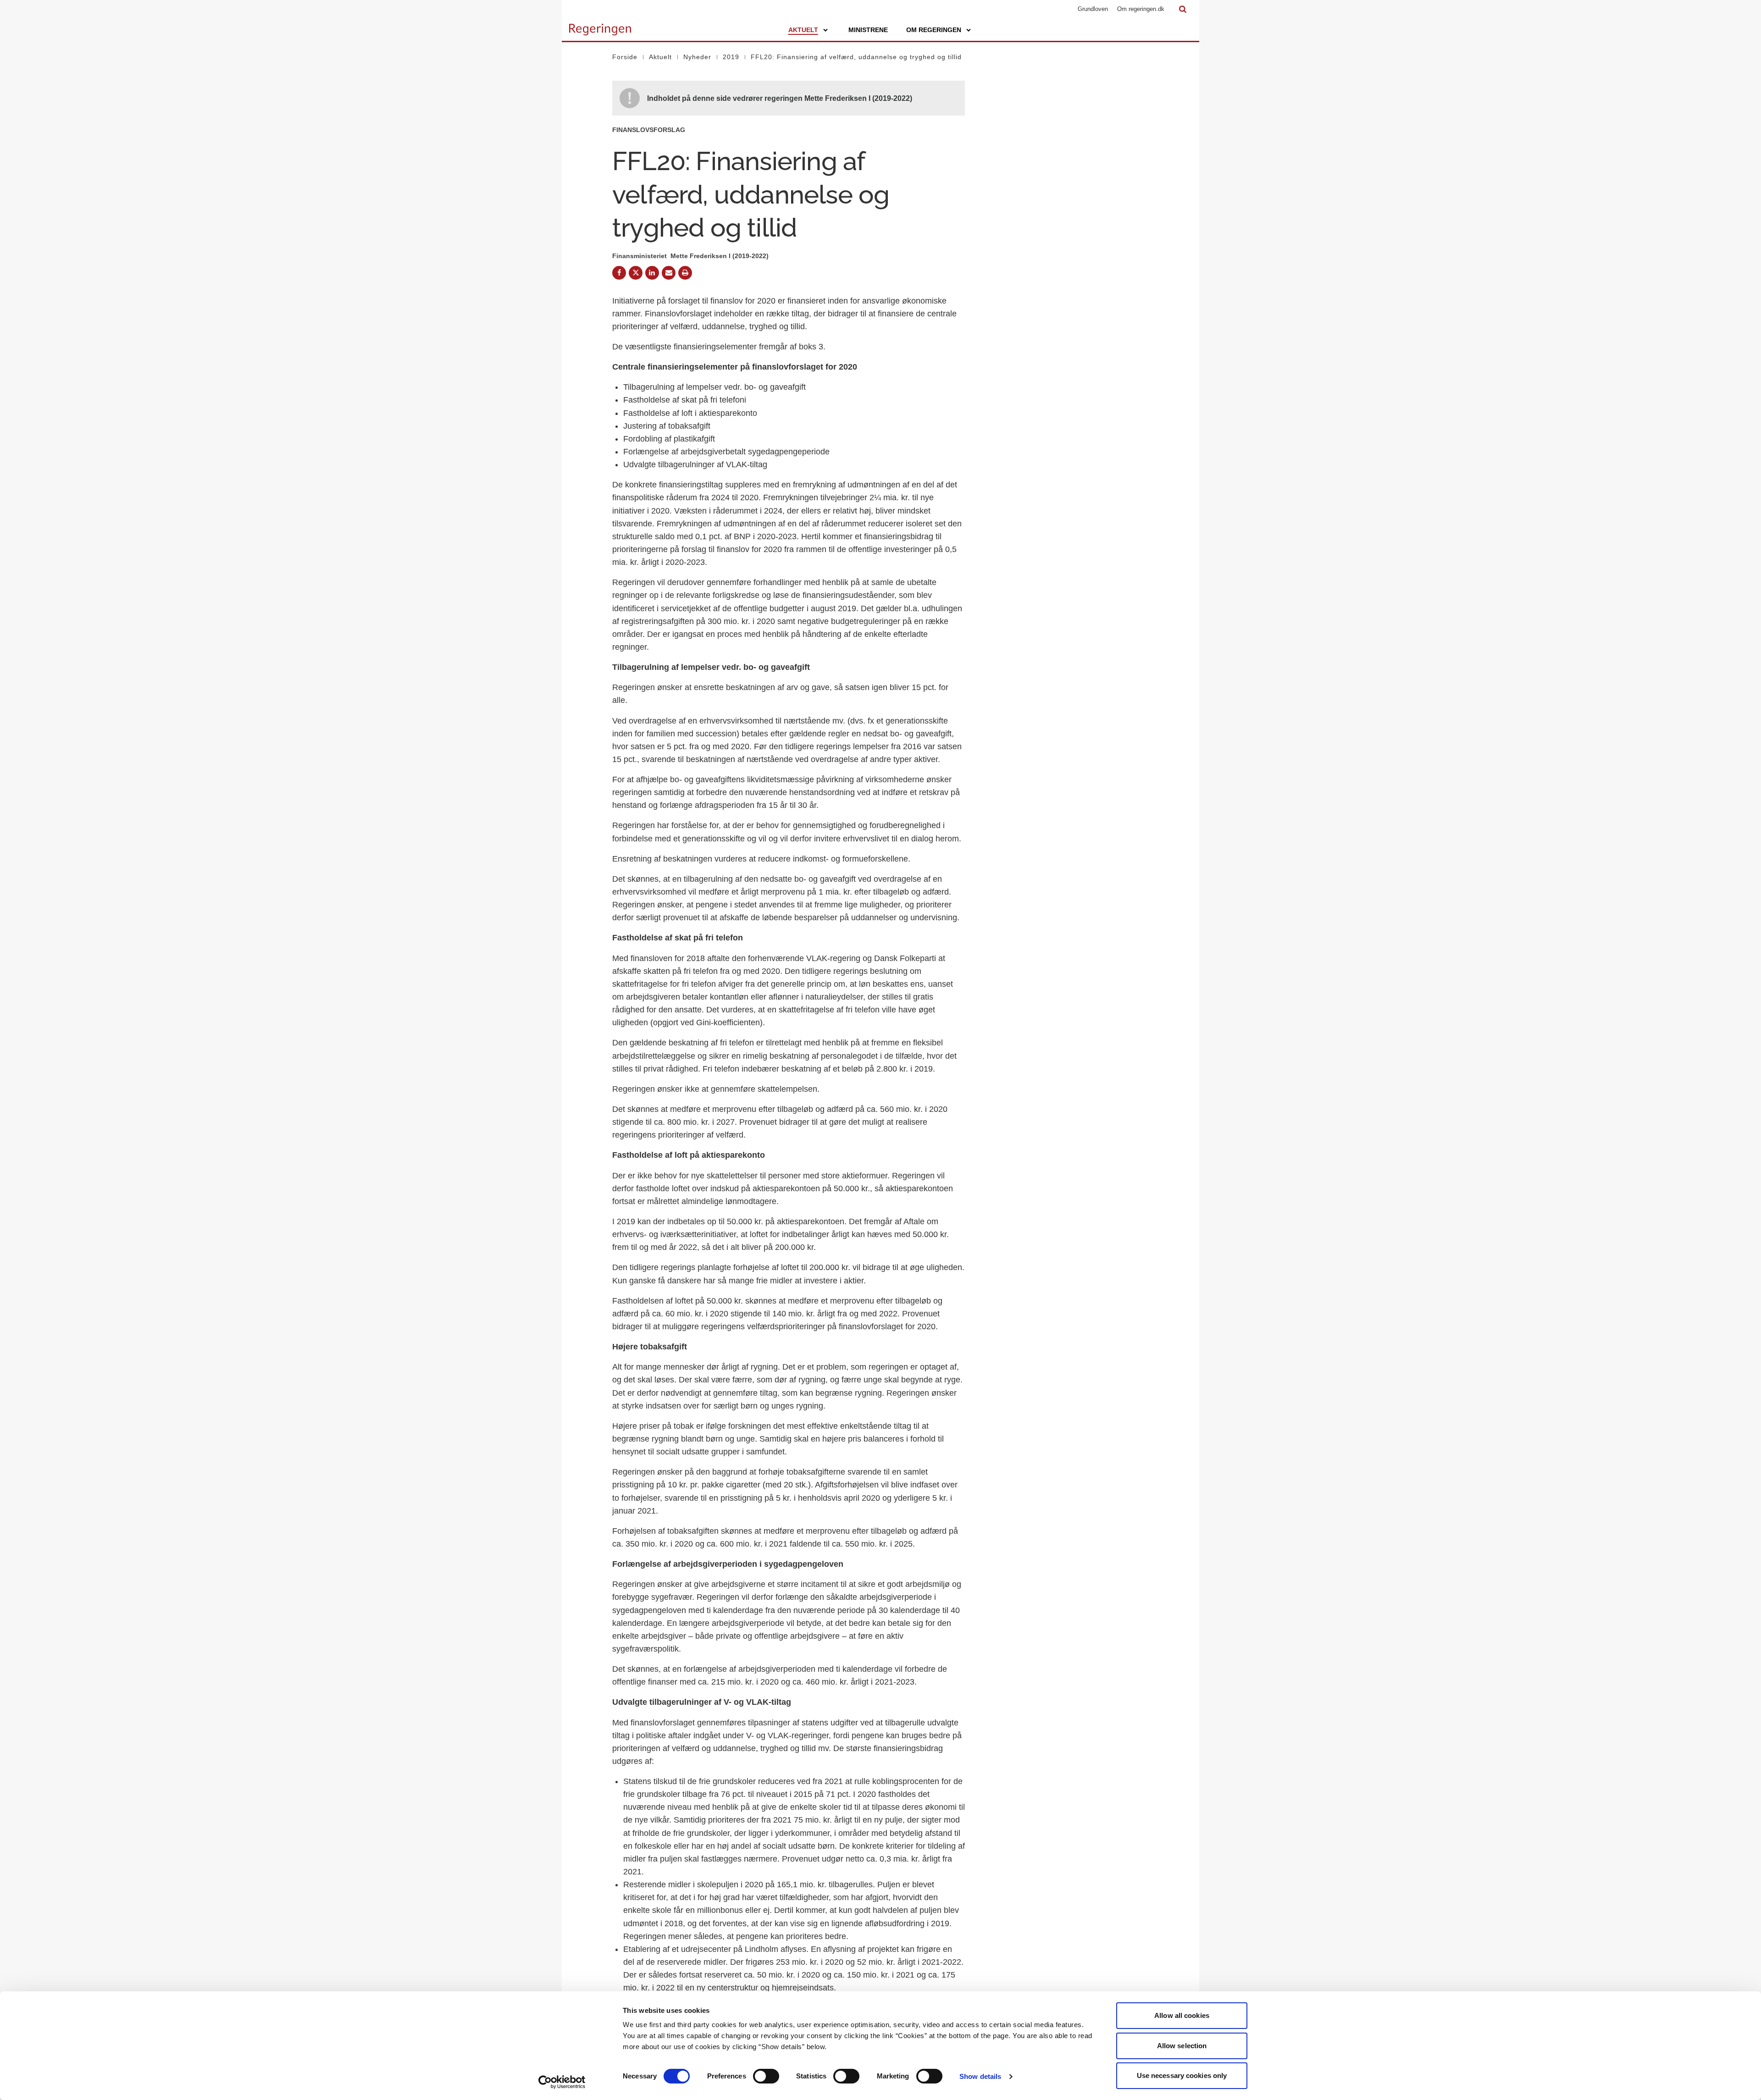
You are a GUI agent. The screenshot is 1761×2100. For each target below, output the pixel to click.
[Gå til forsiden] (600, 25)
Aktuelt (803, 30)
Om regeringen (934, 30)
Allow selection (1182, 2046)
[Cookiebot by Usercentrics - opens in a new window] (562, 2082)
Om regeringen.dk (1141, 9)
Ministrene (868, 30)
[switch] (766, 2076)
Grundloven (1093, 9)
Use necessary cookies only (1182, 2075)
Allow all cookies (1182, 2015)
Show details (980, 2076)
